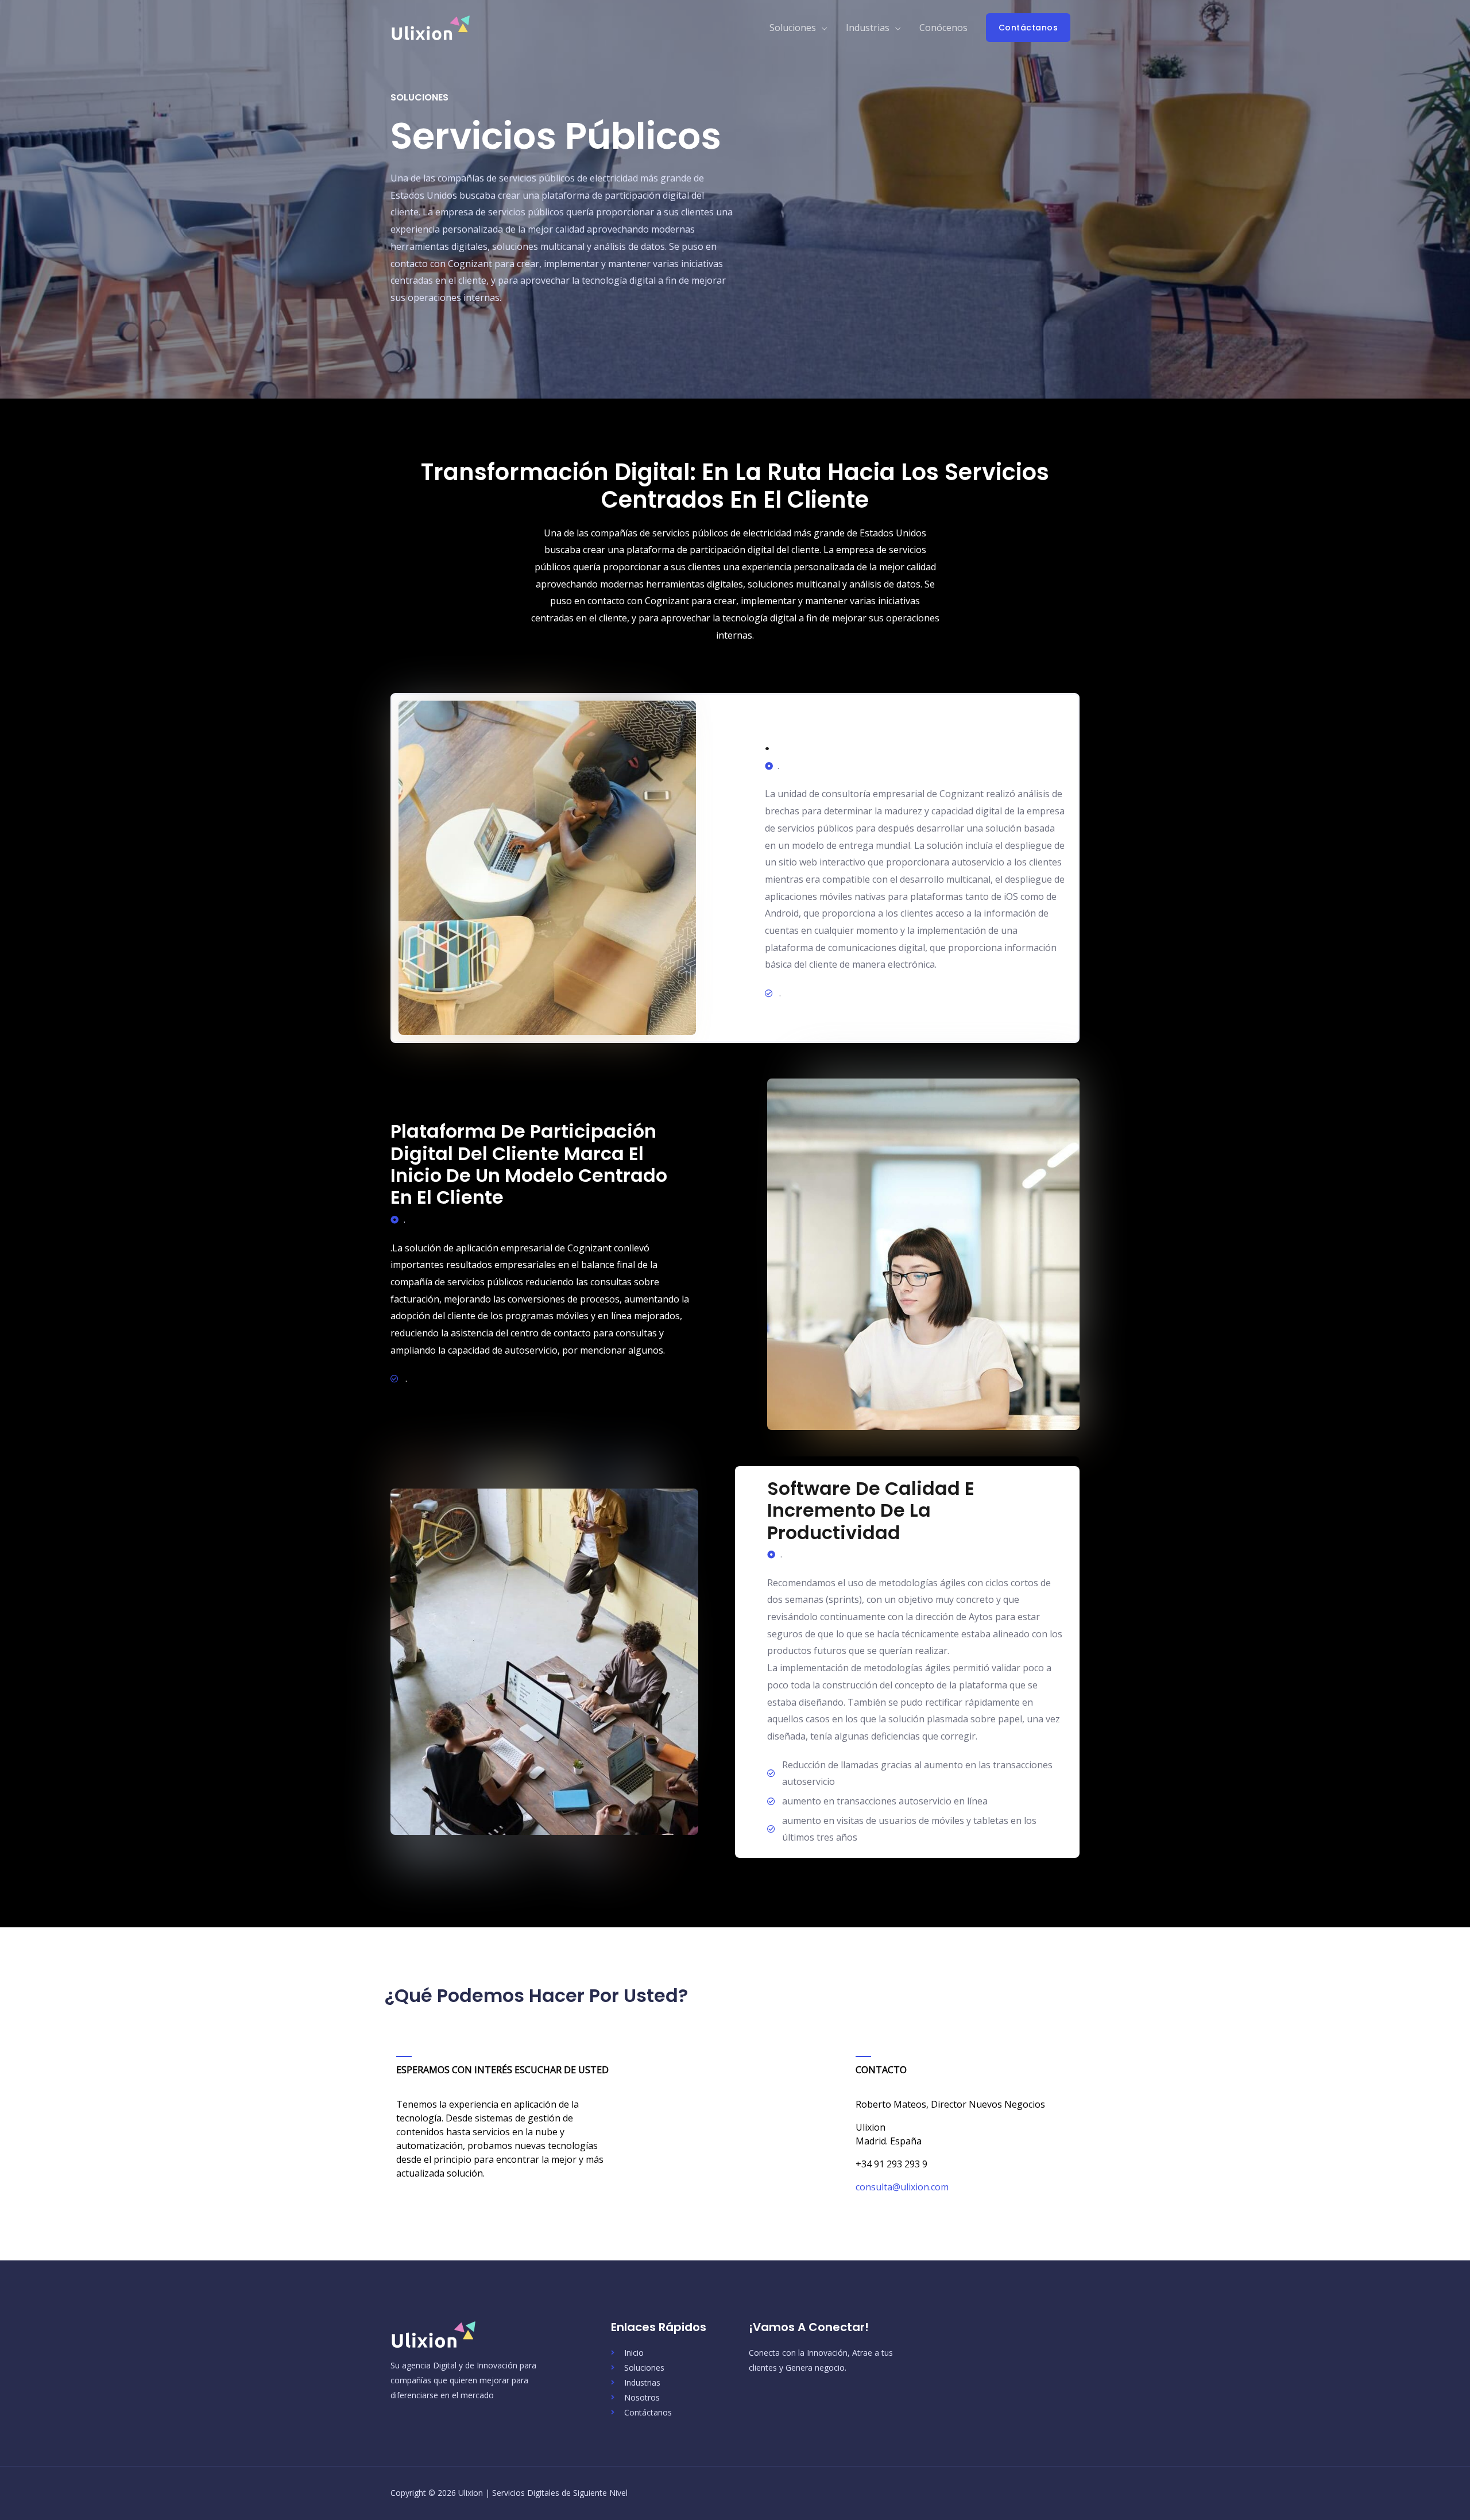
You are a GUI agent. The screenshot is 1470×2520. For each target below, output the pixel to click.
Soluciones (793, 28)
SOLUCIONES (419, 97)
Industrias (868, 28)
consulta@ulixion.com (902, 2187)
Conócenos (943, 28)
